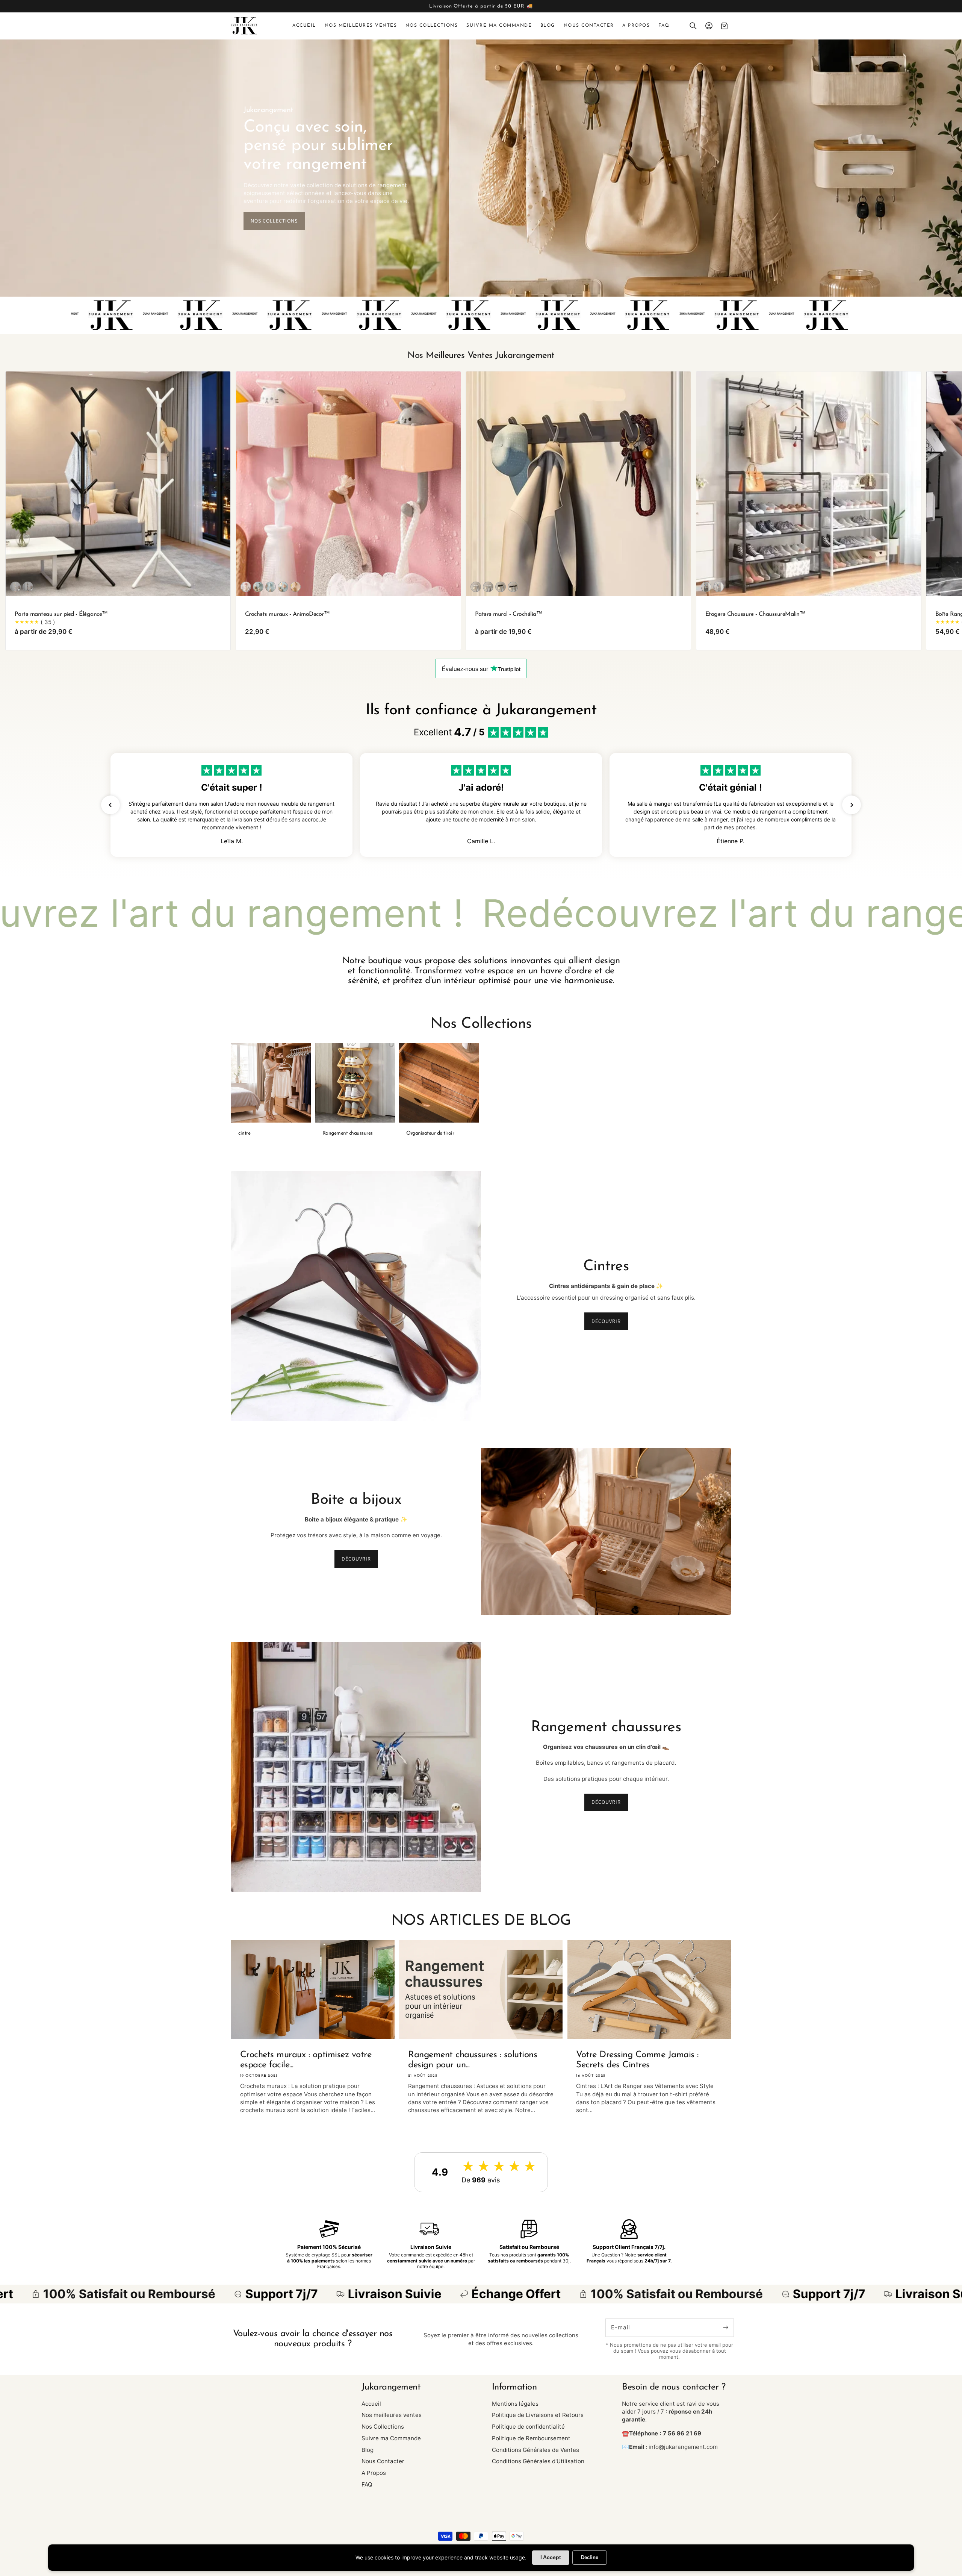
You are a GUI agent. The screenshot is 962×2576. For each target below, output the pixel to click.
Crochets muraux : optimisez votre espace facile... (306, 2060)
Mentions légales (515, 2404)
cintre (244, 1133)
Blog (368, 2450)
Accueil (371, 2404)
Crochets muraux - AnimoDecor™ (287, 615)
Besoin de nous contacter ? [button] (674, 2387)
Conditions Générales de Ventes (535, 2450)
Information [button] (514, 2387)
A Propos (374, 2473)
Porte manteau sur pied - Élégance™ (61, 615)
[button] (693, 26)
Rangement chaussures (348, 1133)
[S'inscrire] (726, 2328)
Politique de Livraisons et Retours (538, 2415)
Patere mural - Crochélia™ (509, 615)
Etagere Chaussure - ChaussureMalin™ (755, 615)
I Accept (551, 2557)
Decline (590, 2557)
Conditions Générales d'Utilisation (538, 2461)
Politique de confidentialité (528, 2427)
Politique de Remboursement (531, 2438)
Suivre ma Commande (391, 2438)
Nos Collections (383, 2427)
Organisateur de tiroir (430, 1133)
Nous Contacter (383, 2461)
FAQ (367, 2484)
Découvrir (606, 1321)
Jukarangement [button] (391, 2387)
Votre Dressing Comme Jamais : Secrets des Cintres (637, 2060)
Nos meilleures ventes (392, 2415)
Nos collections (274, 221)
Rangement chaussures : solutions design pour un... (473, 2060)
